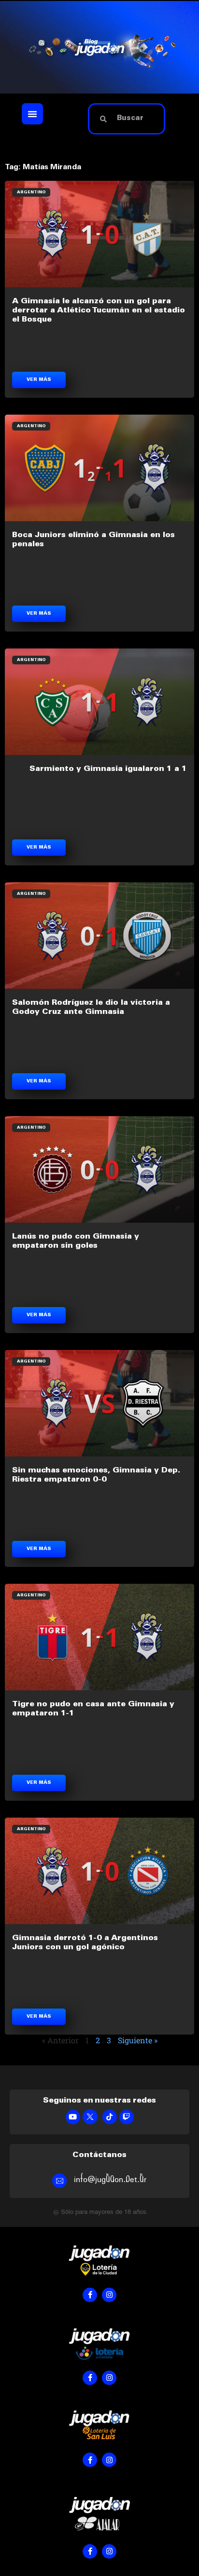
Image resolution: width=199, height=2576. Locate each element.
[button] (32, 114)
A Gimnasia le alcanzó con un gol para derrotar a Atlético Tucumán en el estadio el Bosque (99, 310)
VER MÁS (39, 380)
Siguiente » (138, 2040)
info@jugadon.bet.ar (110, 2179)
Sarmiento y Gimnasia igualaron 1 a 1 (108, 769)
